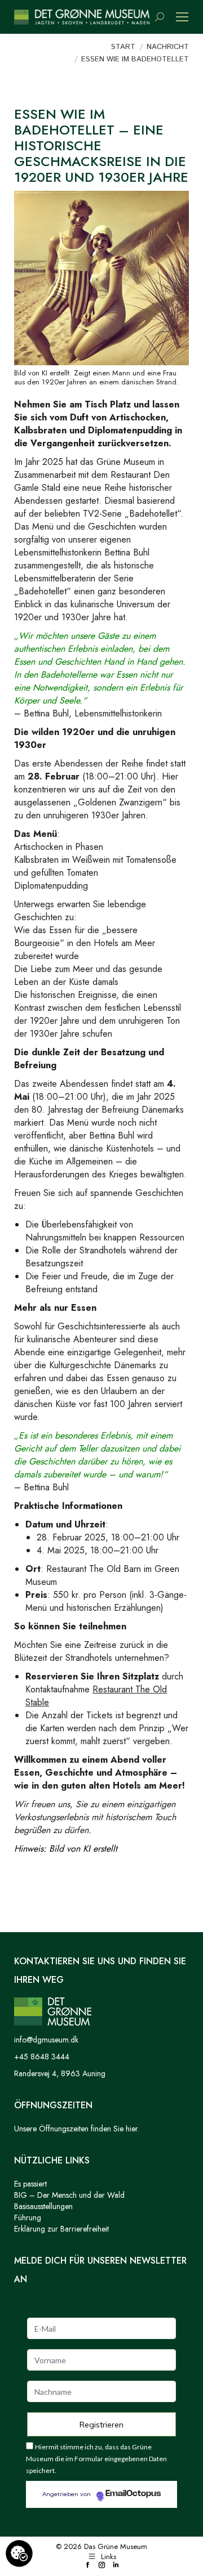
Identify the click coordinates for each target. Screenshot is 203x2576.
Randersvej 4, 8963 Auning (60, 2073)
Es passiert (30, 2184)
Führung (28, 2217)
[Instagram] (102, 2566)
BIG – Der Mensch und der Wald (69, 2195)
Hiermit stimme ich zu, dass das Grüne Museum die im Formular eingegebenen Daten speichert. (96, 2459)
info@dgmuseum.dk (46, 2040)
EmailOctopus (133, 2494)
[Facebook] (88, 2566)
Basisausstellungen (43, 2206)
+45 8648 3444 (42, 2057)
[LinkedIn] (116, 2566)
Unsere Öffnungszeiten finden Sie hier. (77, 2129)
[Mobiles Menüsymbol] (182, 17)
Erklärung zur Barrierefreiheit (61, 2229)
